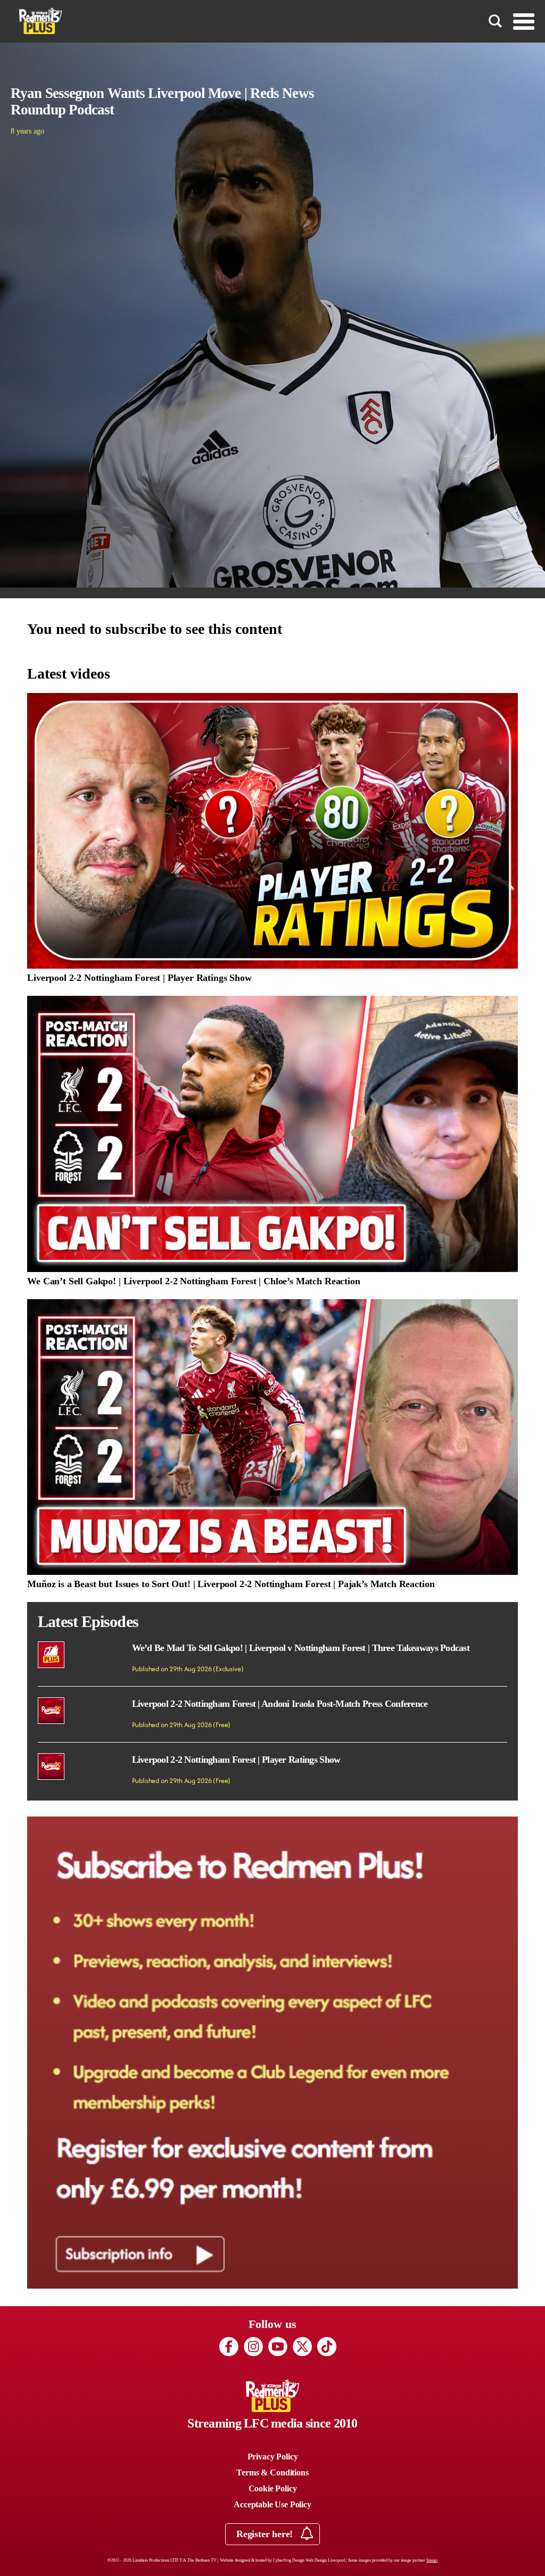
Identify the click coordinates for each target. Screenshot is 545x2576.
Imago (432, 2560)
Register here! (266, 2534)
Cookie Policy (273, 2488)
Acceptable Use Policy (272, 2504)
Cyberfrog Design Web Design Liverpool (309, 2560)
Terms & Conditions (272, 2472)
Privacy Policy (273, 2457)
